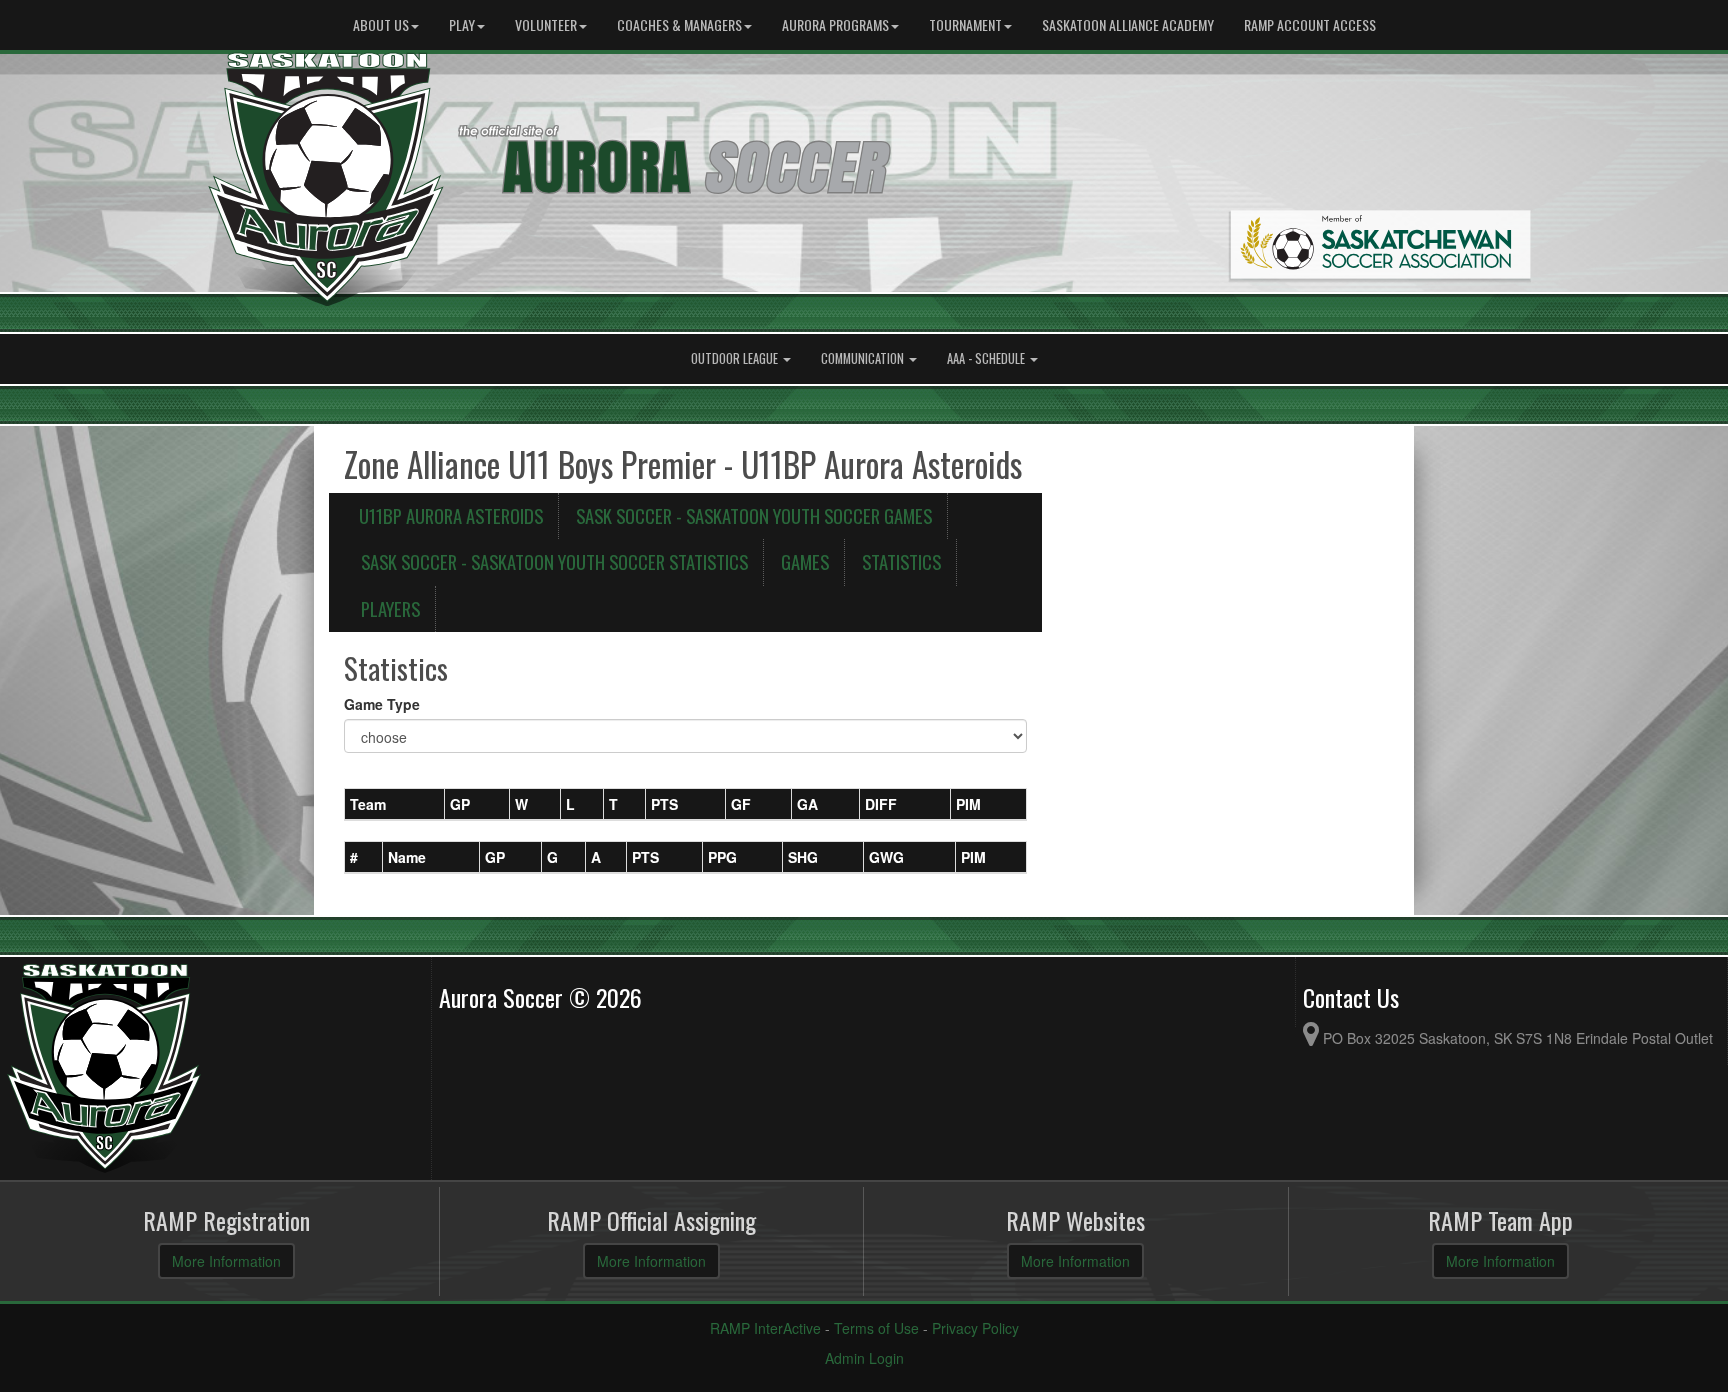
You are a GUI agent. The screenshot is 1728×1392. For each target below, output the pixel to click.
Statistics (901, 561)
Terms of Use (876, 1328)
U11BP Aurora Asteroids (451, 515)
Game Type (382, 704)
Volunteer (546, 24)
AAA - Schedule (987, 358)
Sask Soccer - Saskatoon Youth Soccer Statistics (554, 561)
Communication (864, 358)
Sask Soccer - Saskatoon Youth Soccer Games (754, 515)
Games (805, 561)
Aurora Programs (835, 24)
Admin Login (864, 1358)
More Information (226, 1261)
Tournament (965, 24)
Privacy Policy (975, 1328)
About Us (381, 24)
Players (390, 608)
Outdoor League (736, 358)
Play (462, 24)
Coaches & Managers (679, 24)
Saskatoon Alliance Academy (1128, 24)
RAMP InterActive (765, 1328)
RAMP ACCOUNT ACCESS (1310, 24)
